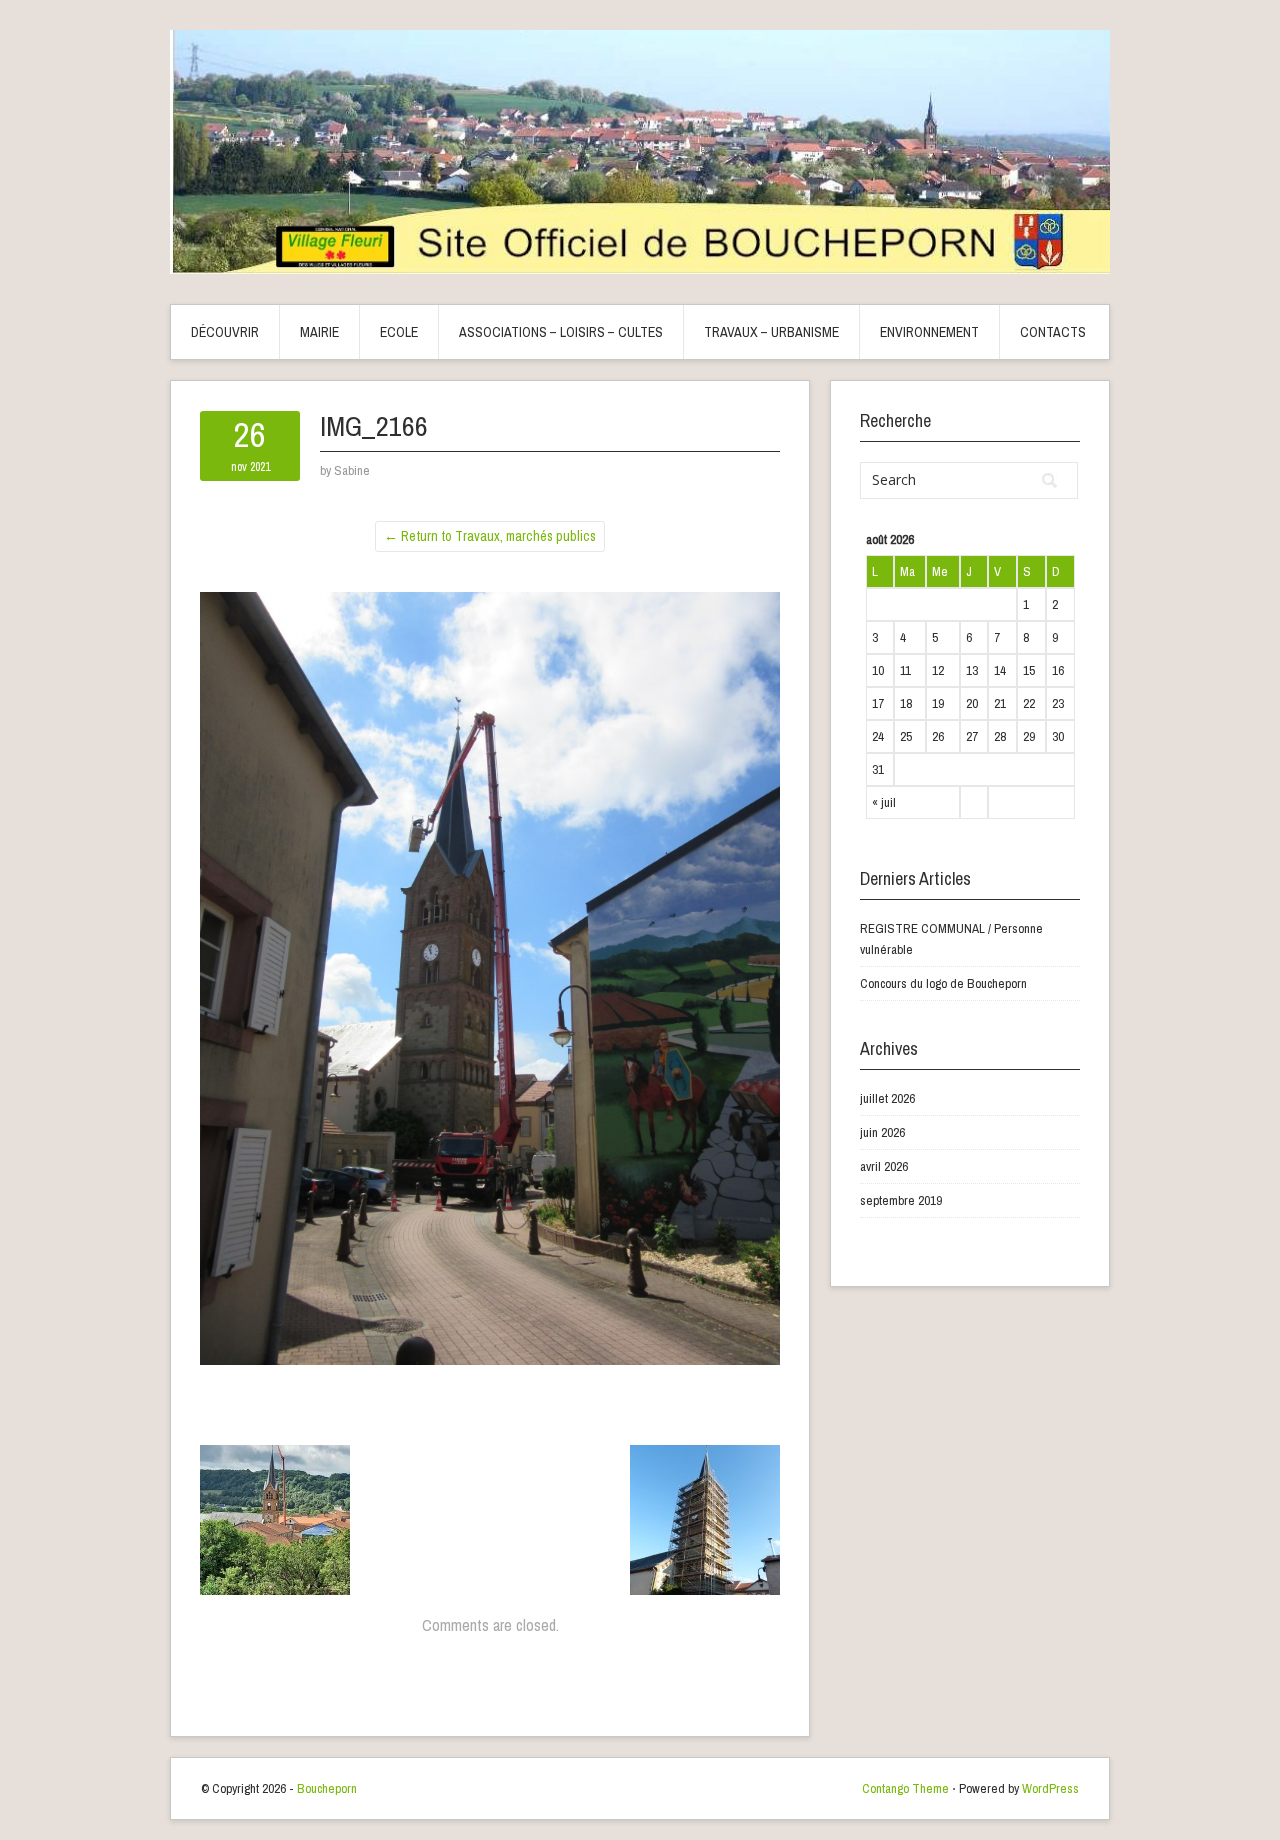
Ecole (399, 332)
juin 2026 (882, 1132)
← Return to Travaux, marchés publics (490, 536)
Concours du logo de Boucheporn (943, 983)
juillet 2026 (887, 1098)
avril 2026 (884, 1166)
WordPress (1050, 1788)
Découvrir (225, 332)
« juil (884, 802)
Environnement (929, 332)
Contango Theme (905, 1788)
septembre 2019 (901, 1200)
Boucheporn (327, 1788)
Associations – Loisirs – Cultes (561, 332)
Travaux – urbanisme (771, 332)
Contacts (1053, 332)
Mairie (319, 332)
